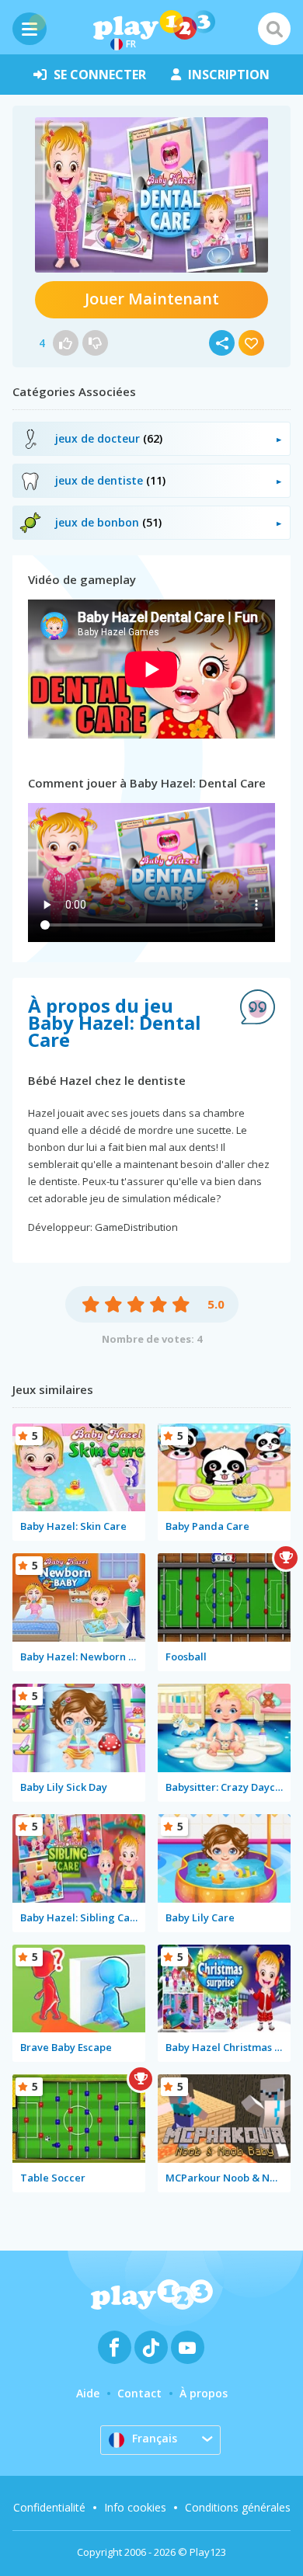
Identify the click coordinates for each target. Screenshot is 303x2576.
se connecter (100, 75)
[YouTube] (188, 2347)
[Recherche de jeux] (274, 29)
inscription (229, 75)
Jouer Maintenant (152, 299)
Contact (139, 2393)
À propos (204, 2393)
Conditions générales (238, 2507)
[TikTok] (151, 2347)
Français (155, 2438)
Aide (88, 2393)
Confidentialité (49, 2507)
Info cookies (135, 2507)
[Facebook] (115, 2347)
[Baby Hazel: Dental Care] (151, 195)
